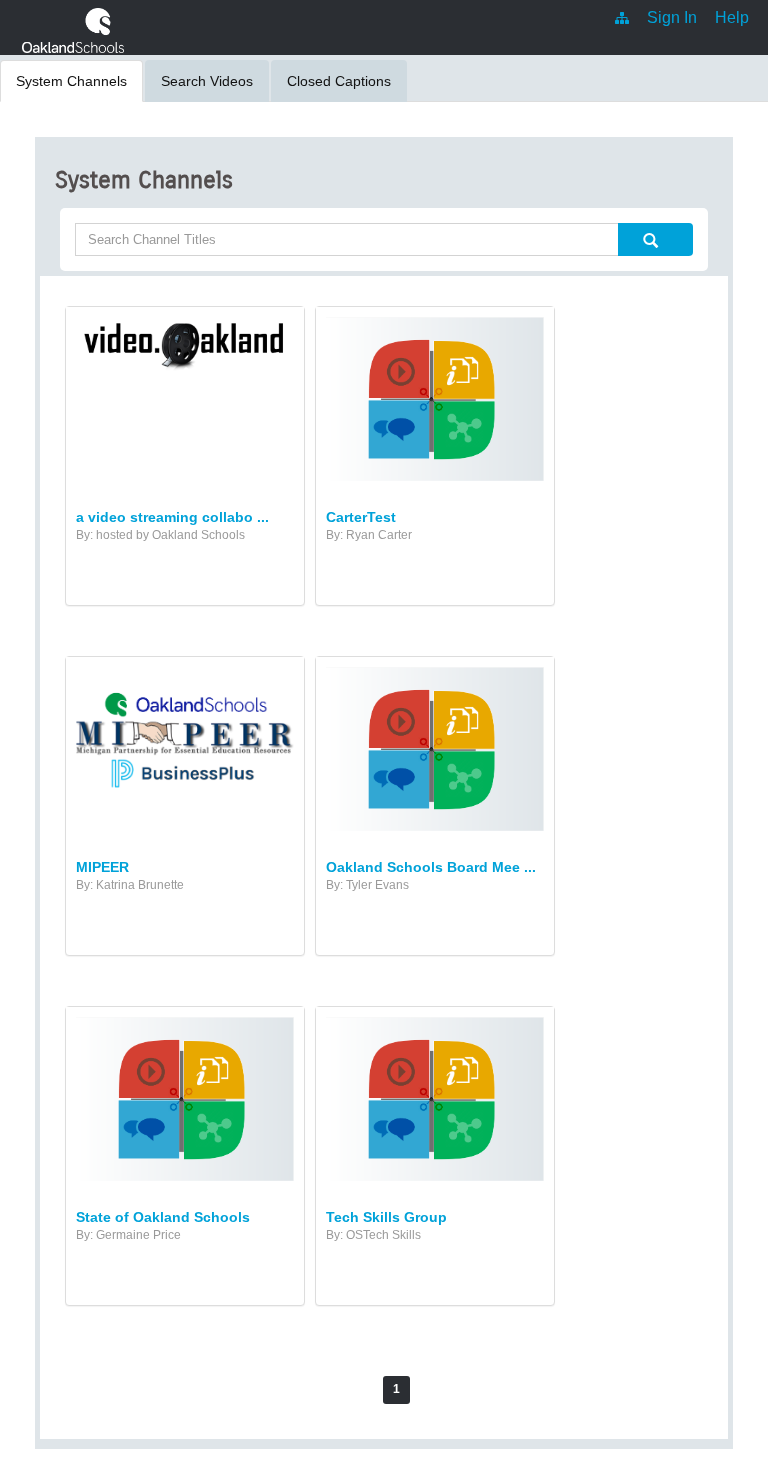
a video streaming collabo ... (172, 517)
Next (437, 1389)
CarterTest (361, 517)
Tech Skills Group (386, 1217)
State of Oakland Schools (163, 1217)
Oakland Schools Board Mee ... (431, 867)
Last (483, 1390)
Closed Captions (339, 81)
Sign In (672, 17)
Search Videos (207, 81)
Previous (343, 1389)
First (285, 1390)
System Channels (71, 81)
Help (732, 17)
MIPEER (102, 867)
